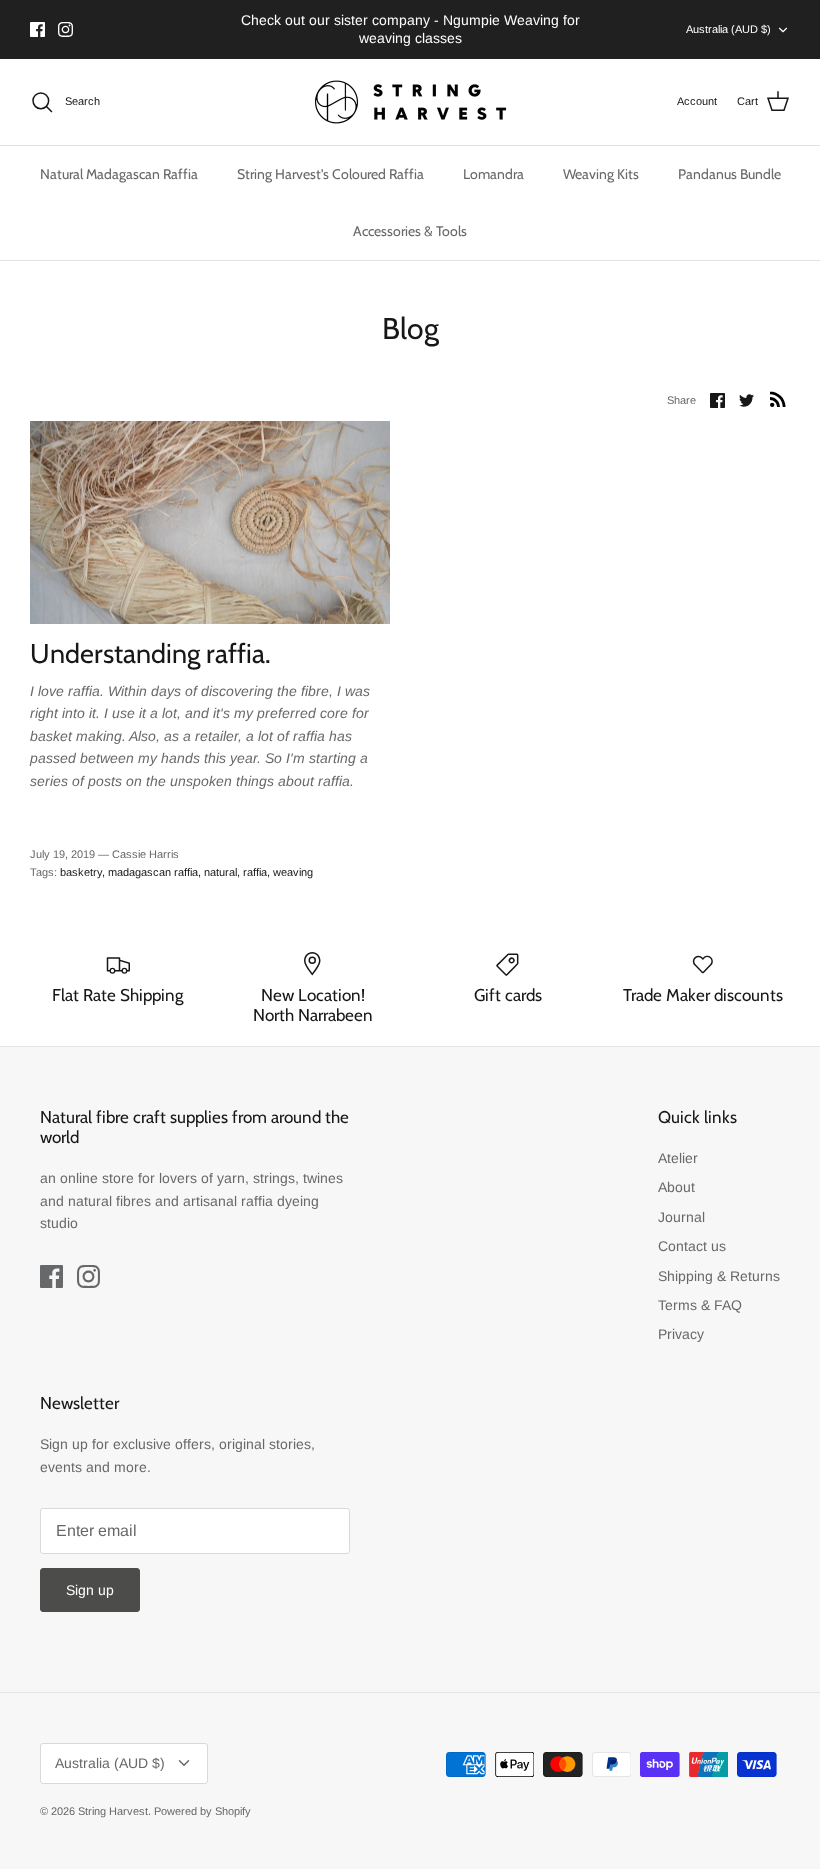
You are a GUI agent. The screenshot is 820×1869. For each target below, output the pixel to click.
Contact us (692, 1246)
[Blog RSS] (778, 399)
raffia (255, 872)
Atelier (678, 1158)
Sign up (90, 1590)
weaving (293, 872)
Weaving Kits (601, 174)
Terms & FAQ (700, 1305)
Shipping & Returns (719, 1276)
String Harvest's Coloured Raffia (330, 174)
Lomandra (493, 174)
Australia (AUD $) (728, 29)
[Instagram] (65, 29)
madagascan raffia (153, 872)
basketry (81, 872)
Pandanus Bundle (729, 174)
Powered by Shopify (202, 1811)
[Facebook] (37, 29)
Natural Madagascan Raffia (119, 174)
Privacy (681, 1334)
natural (220, 872)
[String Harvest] (410, 102)
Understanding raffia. (150, 653)
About (676, 1187)
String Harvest (113, 1811)
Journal (681, 1217)
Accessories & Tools (410, 231)
